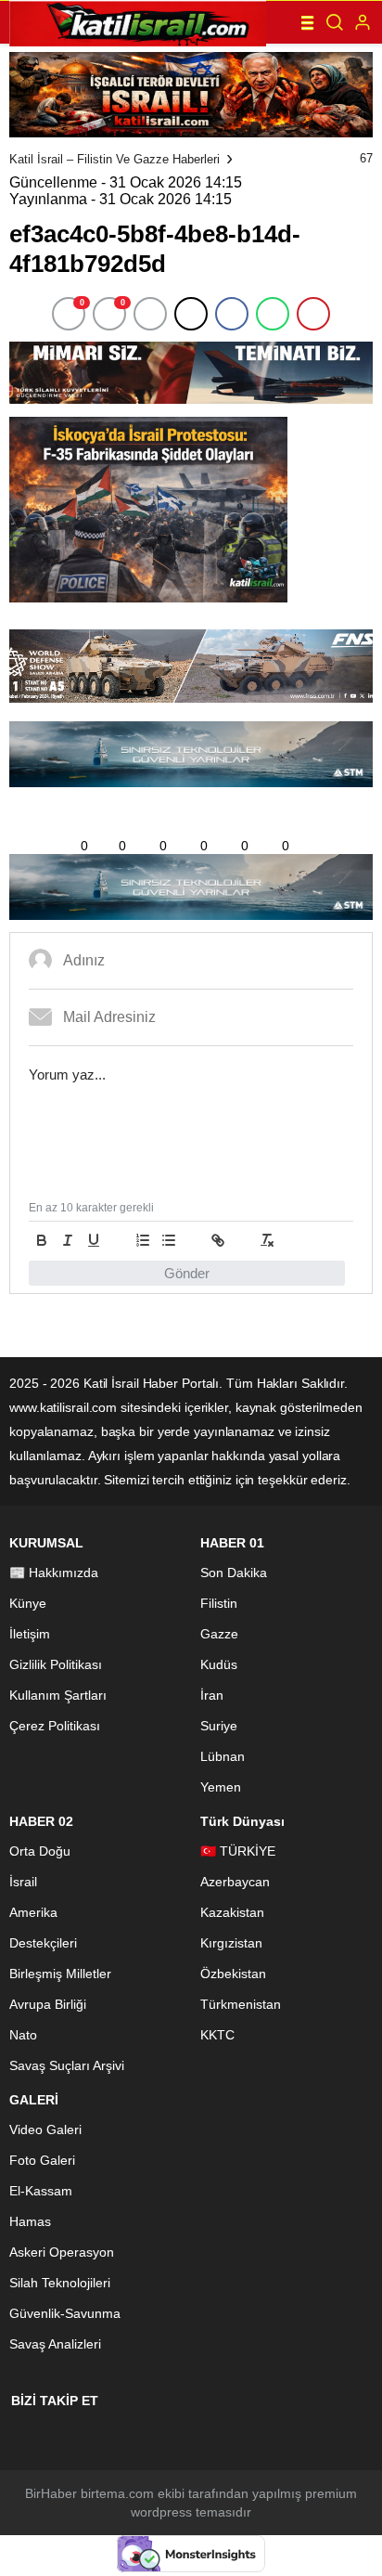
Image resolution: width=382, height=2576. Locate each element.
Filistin (219, 1603)
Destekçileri (43, 1943)
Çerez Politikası (55, 1726)
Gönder (187, 1273)
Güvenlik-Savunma (65, 2313)
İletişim (30, 1634)
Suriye (219, 1726)
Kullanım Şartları (58, 1695)
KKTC (217, 2035)
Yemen (221, 1787)
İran (212, 1695)
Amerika (33, 1912)
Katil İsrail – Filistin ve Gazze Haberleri (115, 159)
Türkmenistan (241, 2004)
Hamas (30, 2221)
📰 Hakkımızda (54, 1573)
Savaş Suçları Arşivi (67, 2065)
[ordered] (143, 1240)
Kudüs (219, 1664)
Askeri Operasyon (62, 2252)
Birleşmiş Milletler (60, 1974)
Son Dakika (234, 1573)
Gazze (219, 1634)
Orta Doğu (40, 1851)
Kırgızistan (231, 1943)
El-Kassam (41, 2191)
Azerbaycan (235, 1882)
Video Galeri (45, 2129)
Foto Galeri (42, 2160)
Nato (23, 2035)
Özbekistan (233, 1974)
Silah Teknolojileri (60, 2283)
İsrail (23, 1882)
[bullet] (169, 1240)
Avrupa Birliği (48, 2004)
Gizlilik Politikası (56, 1664)
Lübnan (223, 1756)
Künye (28, 1603)
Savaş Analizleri (55, 2344)
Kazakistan (232, 1912)
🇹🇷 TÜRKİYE (238, 1851)
